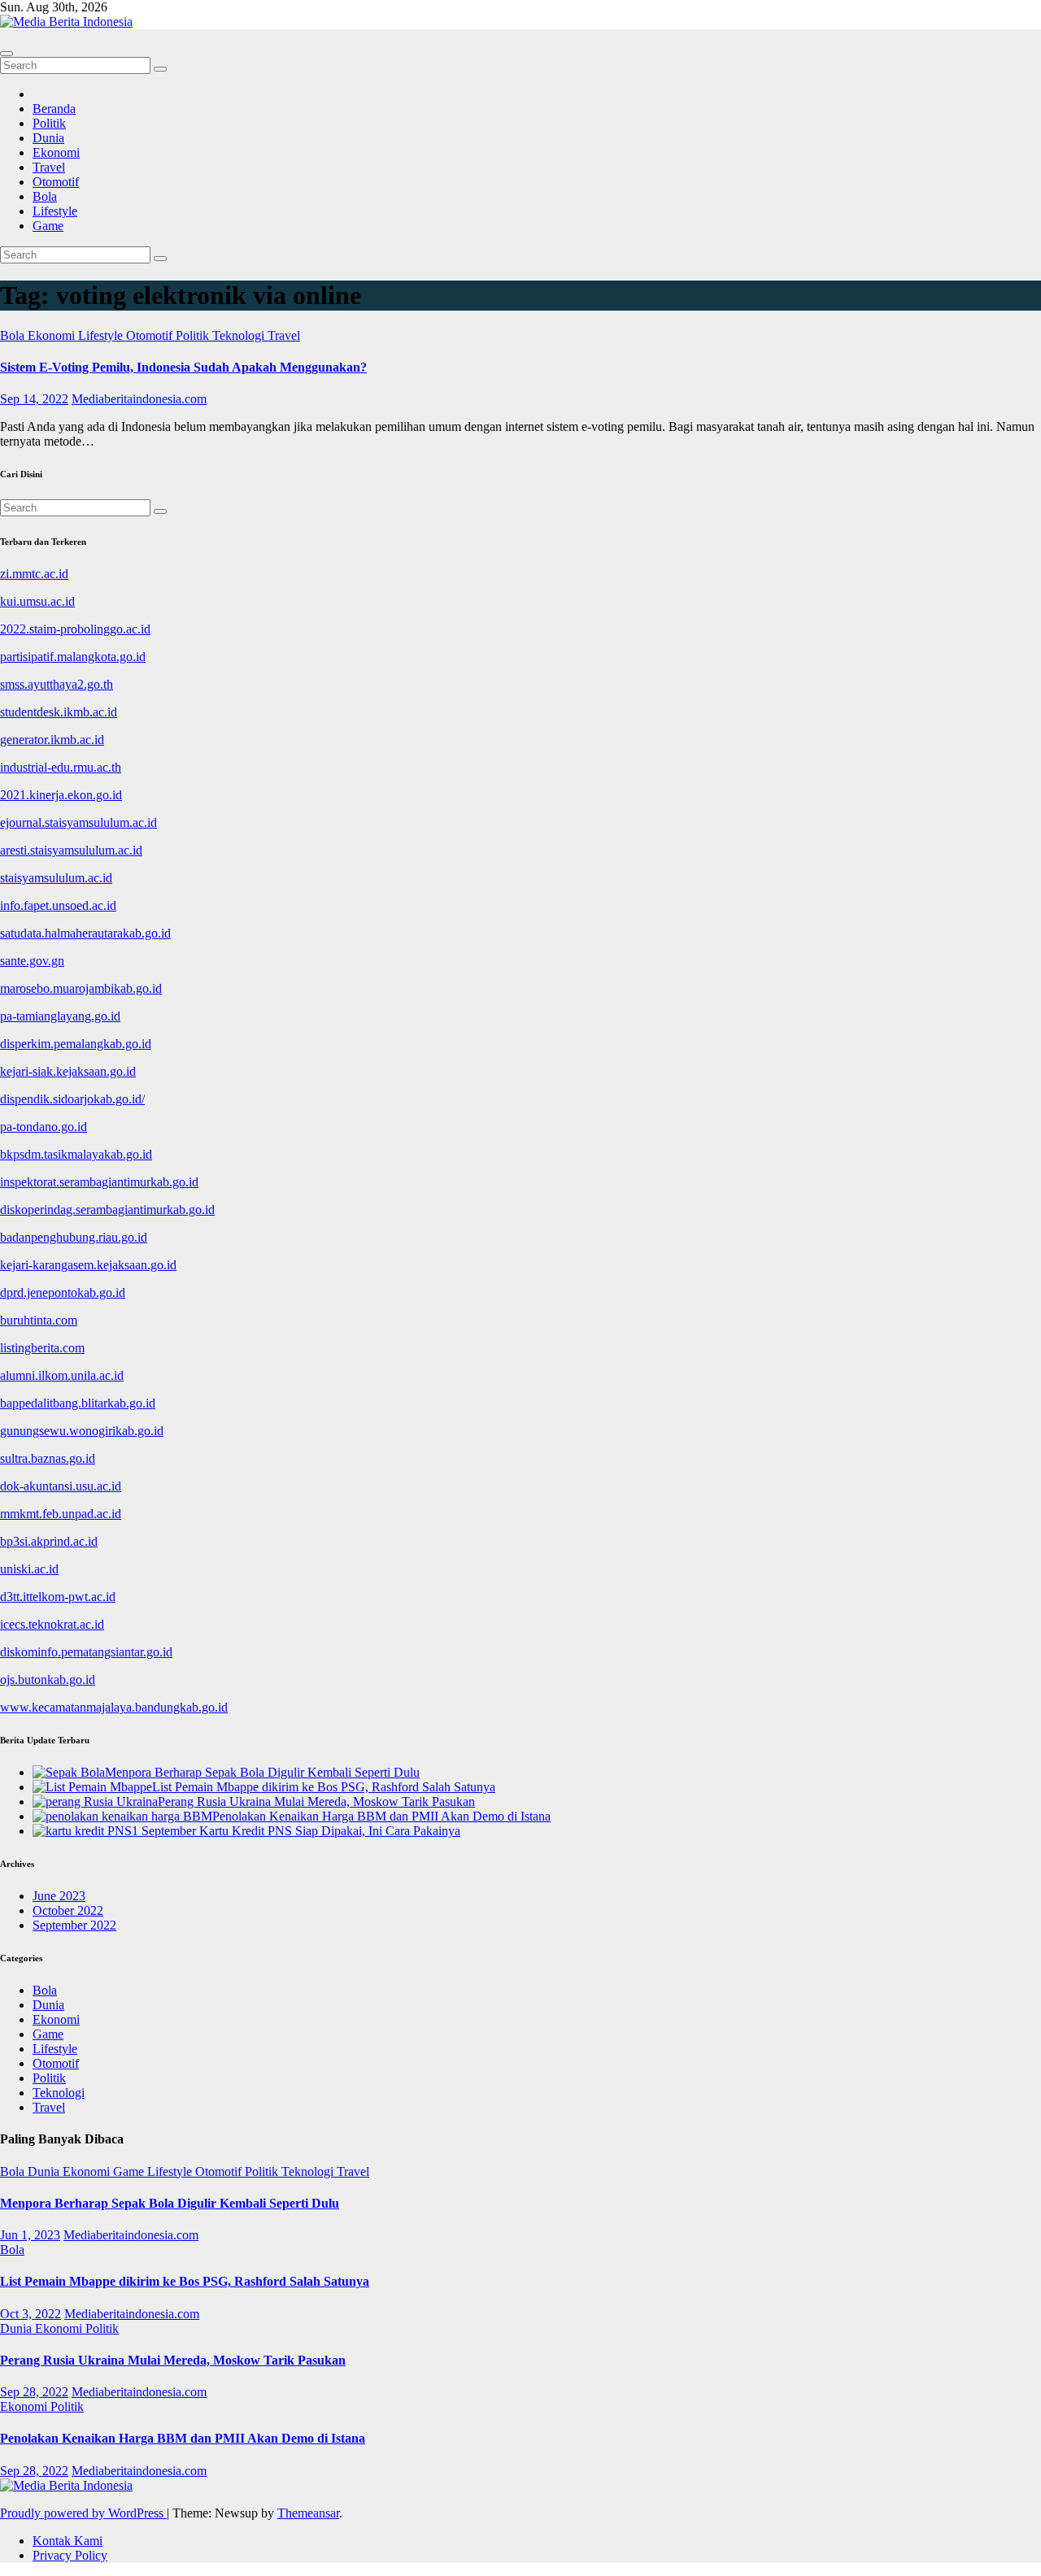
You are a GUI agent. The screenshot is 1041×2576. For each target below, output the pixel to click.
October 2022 (68, 1910)
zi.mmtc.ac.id (34, 574)
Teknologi (240, 335)
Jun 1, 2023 (30, 2235)
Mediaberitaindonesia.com (139, 399)
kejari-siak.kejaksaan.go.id (68, 1071)
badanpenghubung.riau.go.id (74, 1237)
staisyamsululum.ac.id (56, 878)
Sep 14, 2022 (34, 399)
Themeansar (308, 2513)
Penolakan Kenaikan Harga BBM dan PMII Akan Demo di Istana (183, 2438)
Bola (45, 196)
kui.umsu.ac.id (37, 601)
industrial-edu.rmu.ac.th (61, 767)
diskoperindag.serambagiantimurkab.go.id (107, 1210)
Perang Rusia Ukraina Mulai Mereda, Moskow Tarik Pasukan (173, 2360)
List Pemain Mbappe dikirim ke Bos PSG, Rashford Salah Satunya (185, 2281)
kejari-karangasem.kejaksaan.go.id (88, 1265)
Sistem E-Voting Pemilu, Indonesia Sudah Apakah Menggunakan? (183, 367)
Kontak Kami (68, 2541)
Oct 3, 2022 (30, 2314)
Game (48, 226)
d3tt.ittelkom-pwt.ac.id (58, 1597)
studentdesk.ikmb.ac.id (59, 712)
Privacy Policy (70, 2555)
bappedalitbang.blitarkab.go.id (78, 1403)
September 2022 (74, 1925)
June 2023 (59, 1896)
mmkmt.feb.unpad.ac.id (61, 1514)
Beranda (54, 109)
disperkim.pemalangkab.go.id (76, 1044)
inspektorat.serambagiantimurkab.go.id (99, 1182)
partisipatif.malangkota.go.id (73, 657)
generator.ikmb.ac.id (52, 740)
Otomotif (56, 182)
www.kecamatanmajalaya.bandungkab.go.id (114, 1707)
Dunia (48, 138)
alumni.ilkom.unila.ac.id (62, 1375)
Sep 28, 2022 (34, 2392)
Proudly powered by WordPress (83, 2513)
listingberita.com (42, 1348)
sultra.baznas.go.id (48, 1458)
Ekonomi (56, 152)
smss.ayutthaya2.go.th (57, 684)
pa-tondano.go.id (44, 1127)
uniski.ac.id (29, 1569)
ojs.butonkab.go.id (48, 1680)
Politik (49, 123)
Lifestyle (55, 211)
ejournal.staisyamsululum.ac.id (78, 822)
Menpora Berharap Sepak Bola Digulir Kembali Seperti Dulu (170, 2203)
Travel (49, 167)
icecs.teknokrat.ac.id (52, 1624)
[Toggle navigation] (7, 54)
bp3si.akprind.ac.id (49, 1541)
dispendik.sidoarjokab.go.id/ (72, 1099)
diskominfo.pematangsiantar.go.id (86, 1652)
